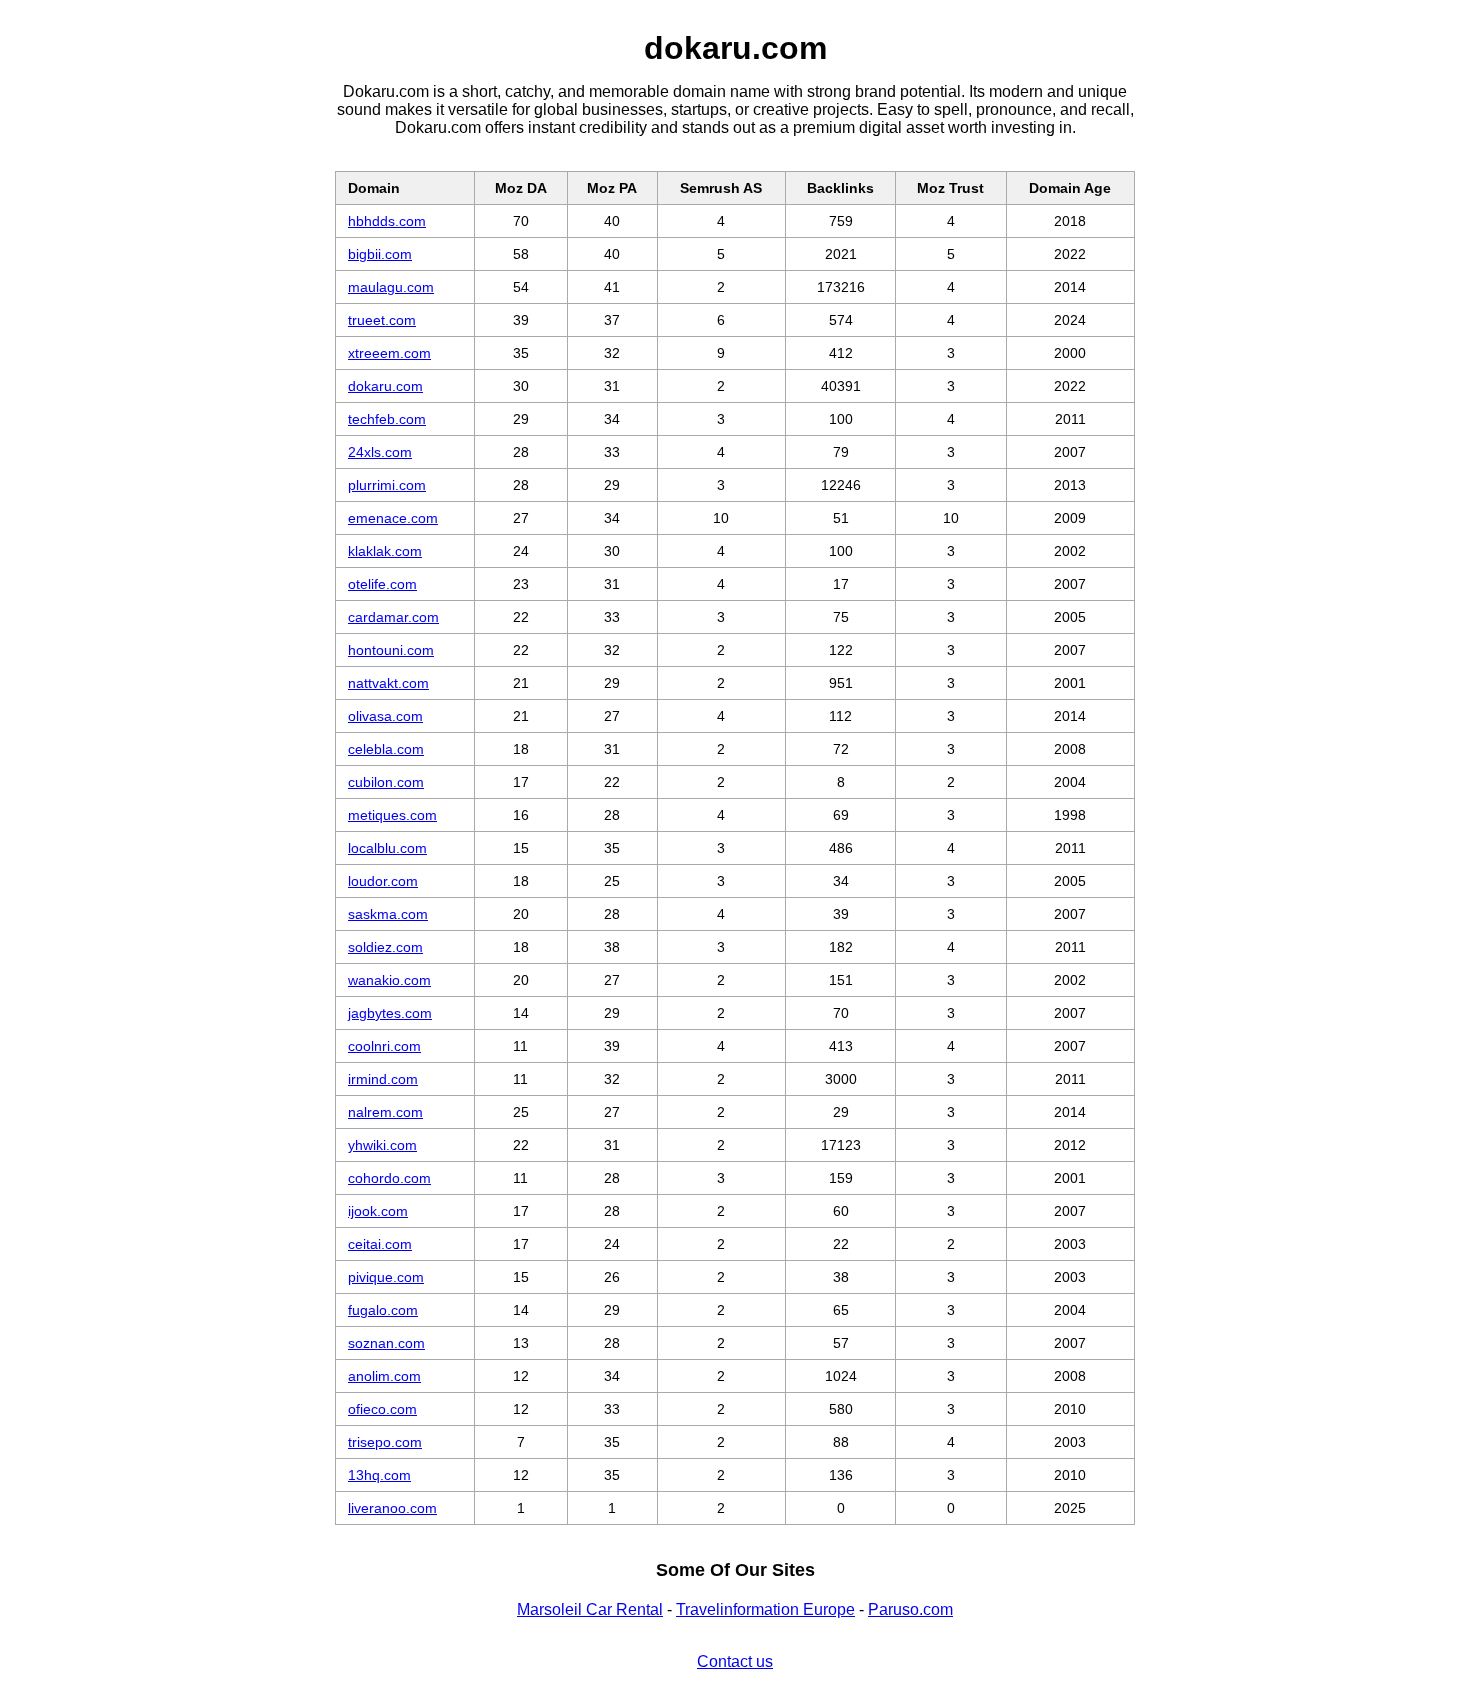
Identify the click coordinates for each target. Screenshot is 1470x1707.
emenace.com (393, 518)
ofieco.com (382, 1409)
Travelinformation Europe (765, 1609)
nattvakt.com (388, 683)
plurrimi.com (387, 485)
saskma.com (388, 914)
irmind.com (383, 1079)
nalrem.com (385, 1112)
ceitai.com (380, 1244)
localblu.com (387, 848)
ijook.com (378, 1211)
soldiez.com (385, 947)
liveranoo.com (392, 1508)
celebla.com (386, 749)
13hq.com (379, 1475)
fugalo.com (383, 1310)
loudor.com (383, 881)
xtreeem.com (389, 353)
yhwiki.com (382, 1145)
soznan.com (386, 1343)
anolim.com (384, 1376)
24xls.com (380, 452)
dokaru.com (385, 386)
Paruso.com (910, 1609)
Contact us (735, 1661)
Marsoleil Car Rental (590, 1609)
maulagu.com (391, 287)
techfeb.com (387, 419)
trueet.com (382, 320)
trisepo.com (385, 1442)
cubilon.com (386, 782)
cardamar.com (393, 617)
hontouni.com (391, 650)
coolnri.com (384, 1046)
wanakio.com (389, 980)
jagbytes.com (390, 1013)
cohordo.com (389, 1178)
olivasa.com (385, 716)
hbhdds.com (387, 221)
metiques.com (392, 815)
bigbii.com (380, 254)
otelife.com (382, 584)
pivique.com (386, 1277)
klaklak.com (385, 551)
